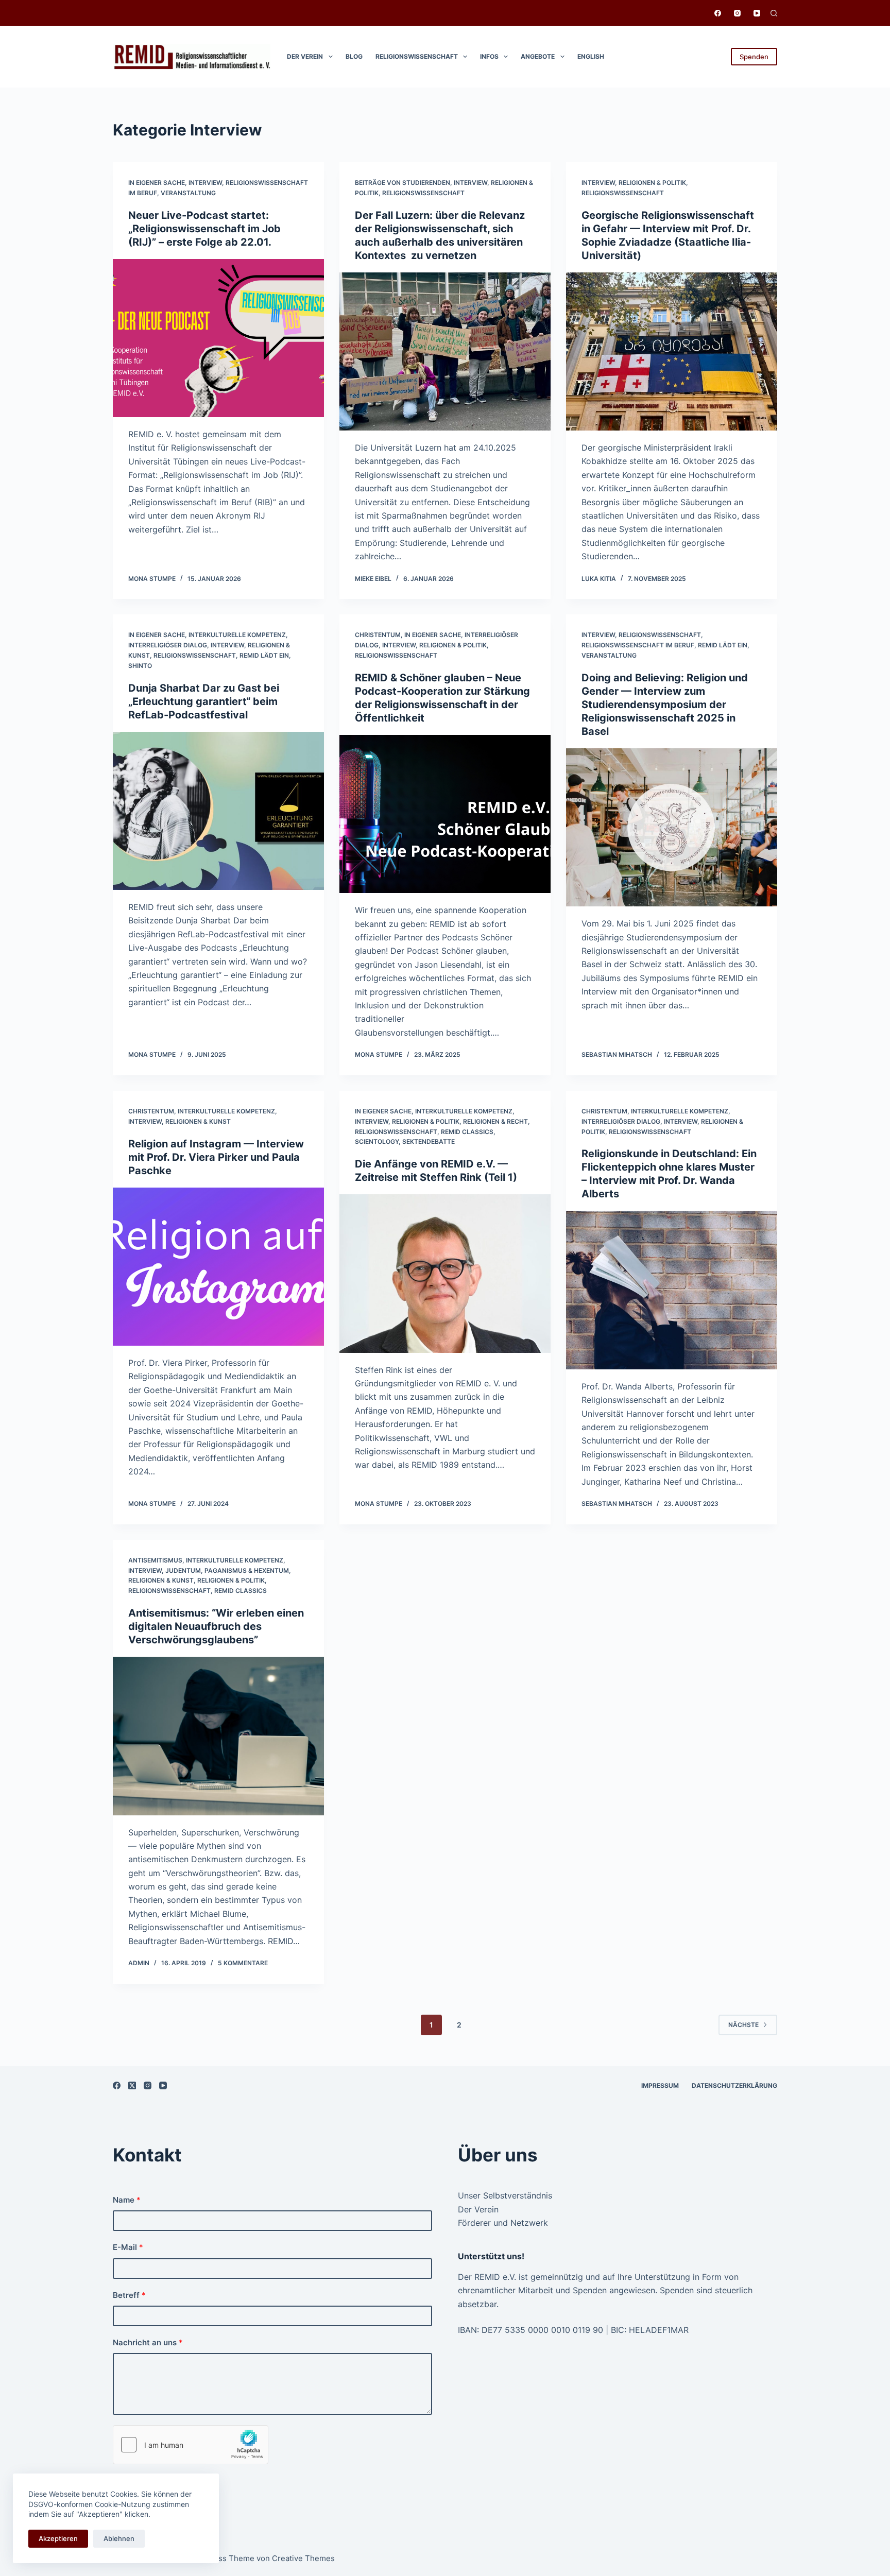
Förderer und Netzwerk (503, 2223)
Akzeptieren (58, 2538)
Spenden (754, 57)
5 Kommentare (243, 1963)
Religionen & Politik (652, 183)
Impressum (660, 2085)
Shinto (140, 666)
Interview (205, 183)
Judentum (183, 1570)
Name (127, 2200)
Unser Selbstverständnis (505, 2195)
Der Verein (305, 56)
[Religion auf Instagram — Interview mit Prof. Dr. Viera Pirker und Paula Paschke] (218, 1267)
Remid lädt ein (264, 655)
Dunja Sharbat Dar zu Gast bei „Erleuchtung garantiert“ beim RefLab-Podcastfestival (204, 701)
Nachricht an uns (148, 2342)
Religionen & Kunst (198, 1121)
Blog (354, 56)
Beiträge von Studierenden (403, 183)
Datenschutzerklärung (734, 2085)
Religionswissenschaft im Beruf (638, 645)
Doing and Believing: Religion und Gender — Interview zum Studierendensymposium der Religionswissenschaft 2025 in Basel (665, 705)
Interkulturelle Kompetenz (237, 635)
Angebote (538, 56)
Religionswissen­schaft (417, 56)
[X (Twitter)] (132, 2085)
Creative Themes (303, 2558)
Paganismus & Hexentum (247, 1570)
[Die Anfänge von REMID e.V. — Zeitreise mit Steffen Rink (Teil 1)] (445, 1274)
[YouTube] (757, 13)
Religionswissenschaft (423, 193)
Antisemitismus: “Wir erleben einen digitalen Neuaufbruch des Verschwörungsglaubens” (216, 1626)
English (591, 56)
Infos (489, 56)
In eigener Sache (157, 183)
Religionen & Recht (495, 1121)
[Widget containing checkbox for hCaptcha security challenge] (191, 2445)
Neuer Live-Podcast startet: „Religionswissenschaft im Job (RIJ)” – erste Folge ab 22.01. (204, 229)
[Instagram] (737, 13)
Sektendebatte (429, 1141)
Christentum (378, 635)
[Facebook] (718, 13)
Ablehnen (119, 2538)
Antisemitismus (155, 1560)
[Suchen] (774, 13)
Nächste (743, 2025)
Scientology (377, 1141)
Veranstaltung (188, 193)
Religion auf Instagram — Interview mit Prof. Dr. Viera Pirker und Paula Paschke (216, 1157)
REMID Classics (467, 1132)
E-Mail (128, 2247)
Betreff (129, 2295)
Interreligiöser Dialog (168, 645)
